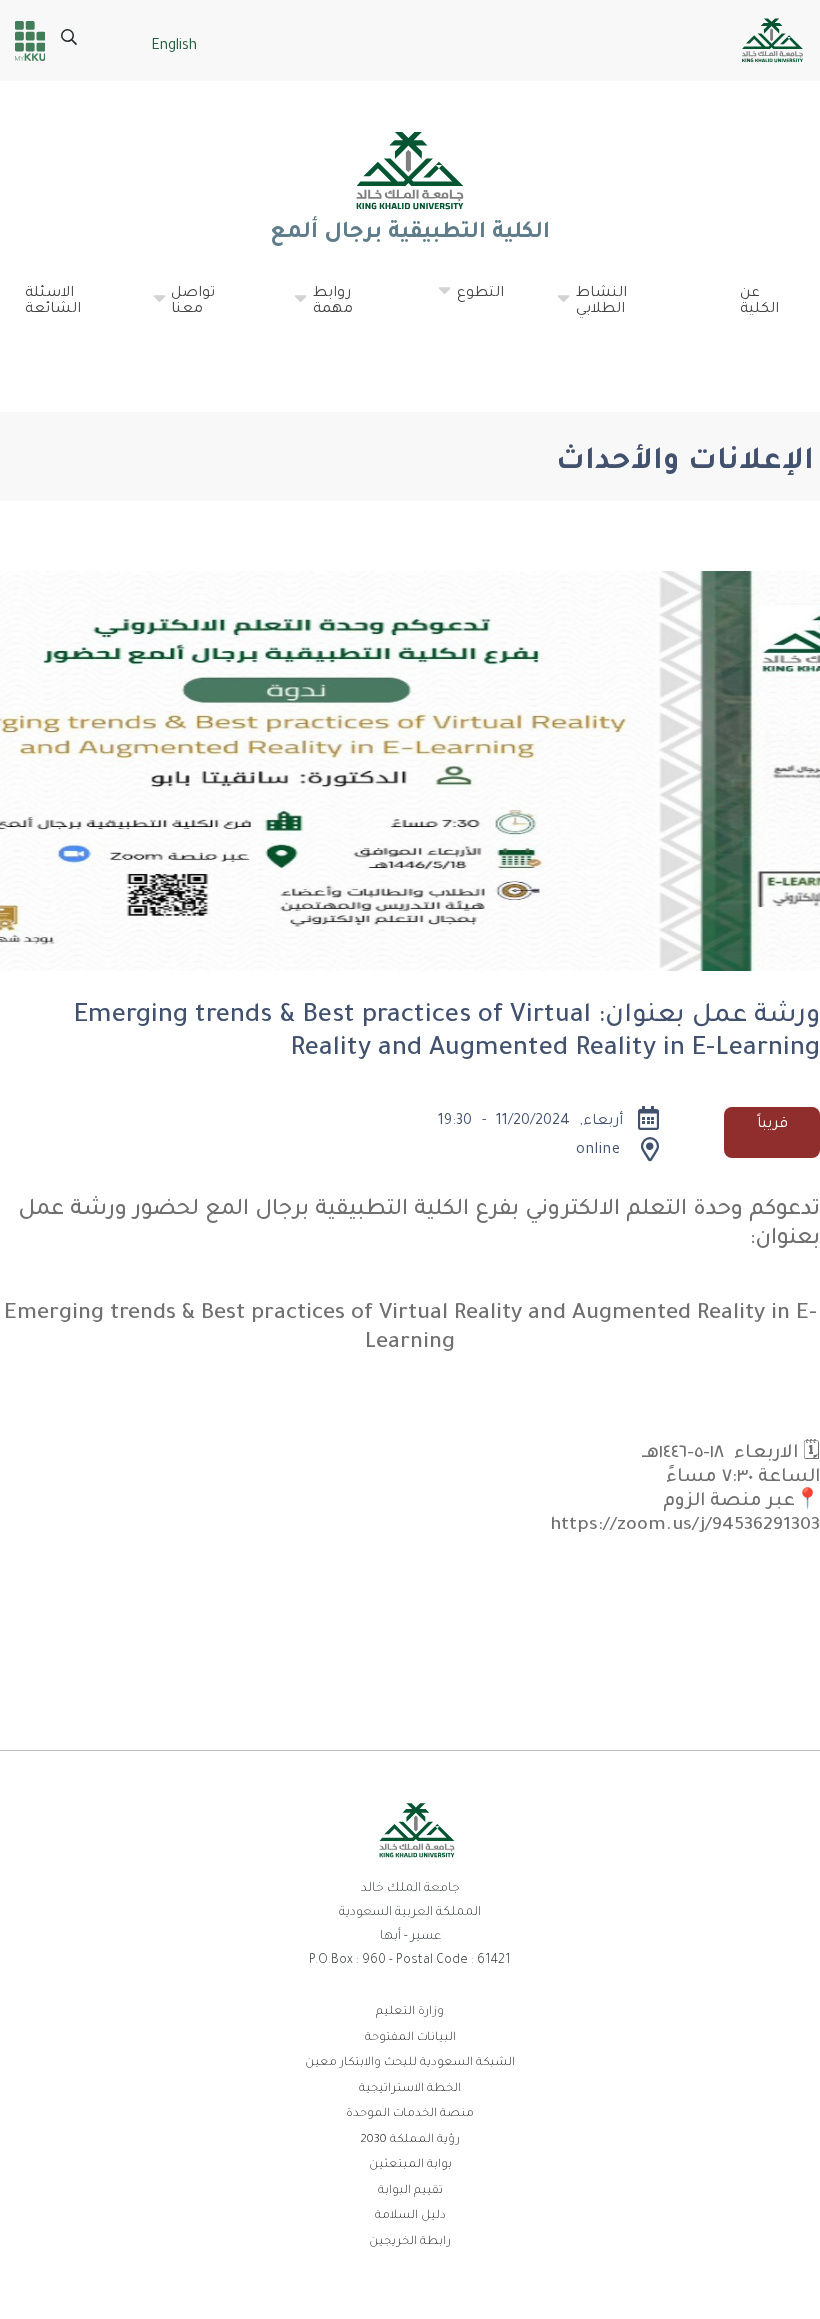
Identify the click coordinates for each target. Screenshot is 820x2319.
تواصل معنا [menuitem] (183, 310)
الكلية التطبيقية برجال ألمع (410, 234)
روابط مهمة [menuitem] (323, 310)
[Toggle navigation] (776, 354)
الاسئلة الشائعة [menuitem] (53, 302)
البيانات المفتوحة (410, 2038)
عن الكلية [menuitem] (759, 302)
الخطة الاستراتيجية (410, 2089)
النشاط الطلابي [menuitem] (591, 310)
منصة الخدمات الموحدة (410, 2114)
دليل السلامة (410, 2216)
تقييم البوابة (410, 2191)
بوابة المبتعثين (410, 2165)
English (174, 47)
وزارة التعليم (410, 2012)
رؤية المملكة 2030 (410, 2140)
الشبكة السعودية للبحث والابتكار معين (410, 2063)
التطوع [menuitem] (470, 302)
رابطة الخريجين (410, 2242)
